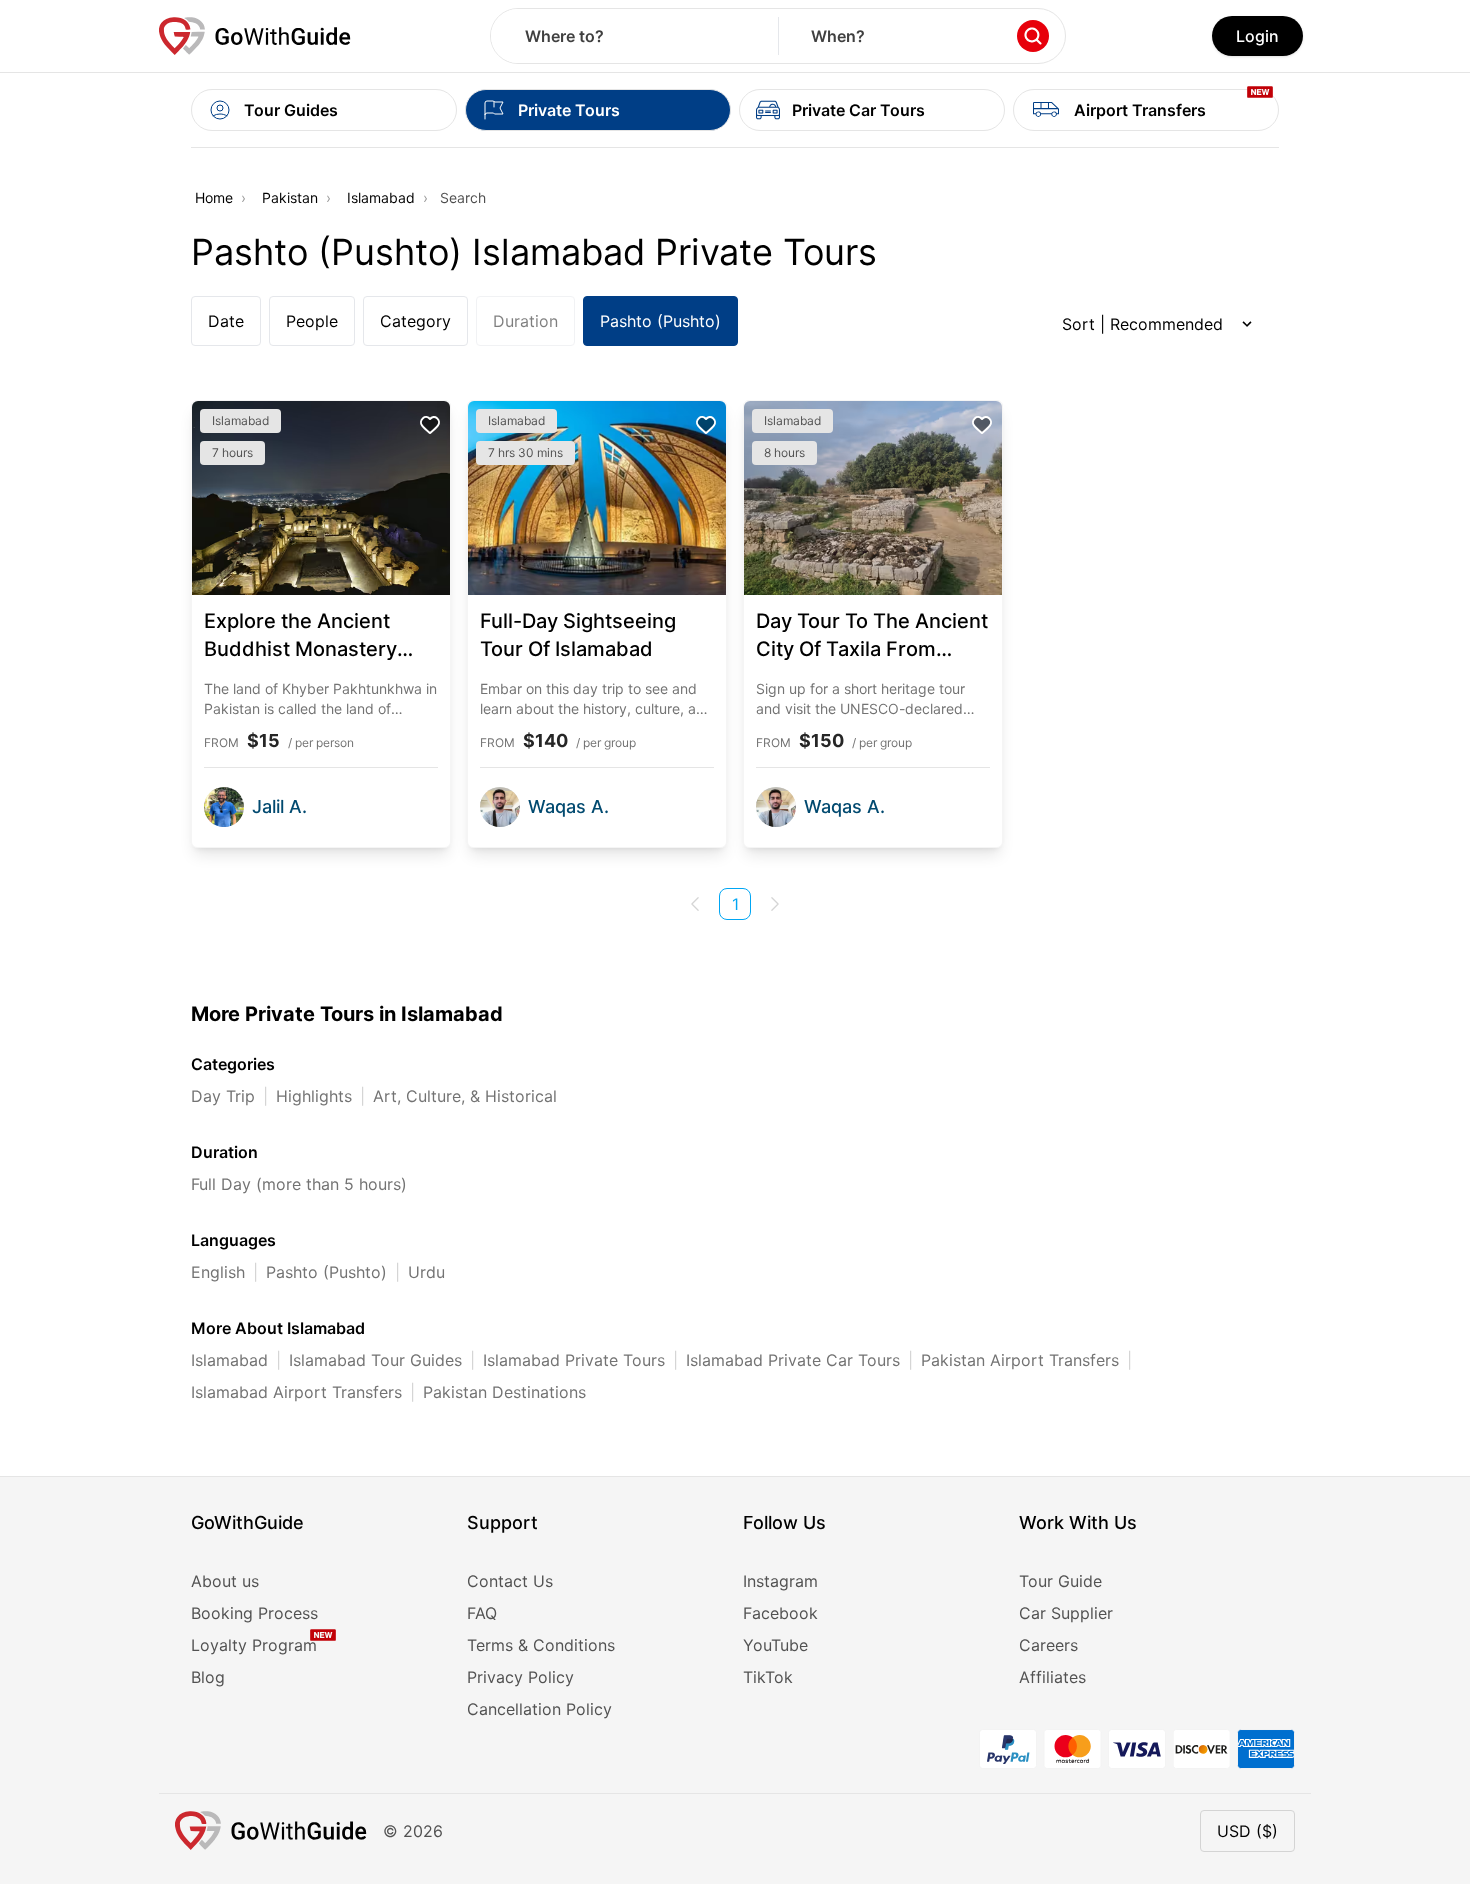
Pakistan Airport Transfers (1020, 1360)
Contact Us (510, 1581)
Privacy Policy (520, 1677)
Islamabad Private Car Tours (793, 1360)
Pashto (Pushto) (660, 321)
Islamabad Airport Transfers (296, 1392)
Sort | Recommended (1142, 324)
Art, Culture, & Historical (465, 1096)
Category (415, 321)
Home (214, 197)
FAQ (482, 1613)
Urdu (426, 1272)
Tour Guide (1060, 1581)
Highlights (314, 1096)
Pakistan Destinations (504, 1392)
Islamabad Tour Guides (375, 1360)
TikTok (768, 1677)
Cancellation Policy (539, 1709)
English (218, 1272)
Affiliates (1052, 1677)
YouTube (775, 1645)
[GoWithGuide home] (255, 36)
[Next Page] (775, 904)
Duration (525, 321)
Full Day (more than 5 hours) (299, 1184)
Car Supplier (1066, 1613)
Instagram (780, 1581)
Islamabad (381, 197)
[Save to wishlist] (430, 425)
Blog (208, 1677)
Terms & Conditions (541, 1645)
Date (226, 321)
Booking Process (254, 1613)
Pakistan (290, 197)
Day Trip (223, 1096)
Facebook (780, 1613)
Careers (1048, 1645)
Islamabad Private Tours (574, 1360)
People (312, 321)
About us (225, 1581)
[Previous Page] (695, 904)
